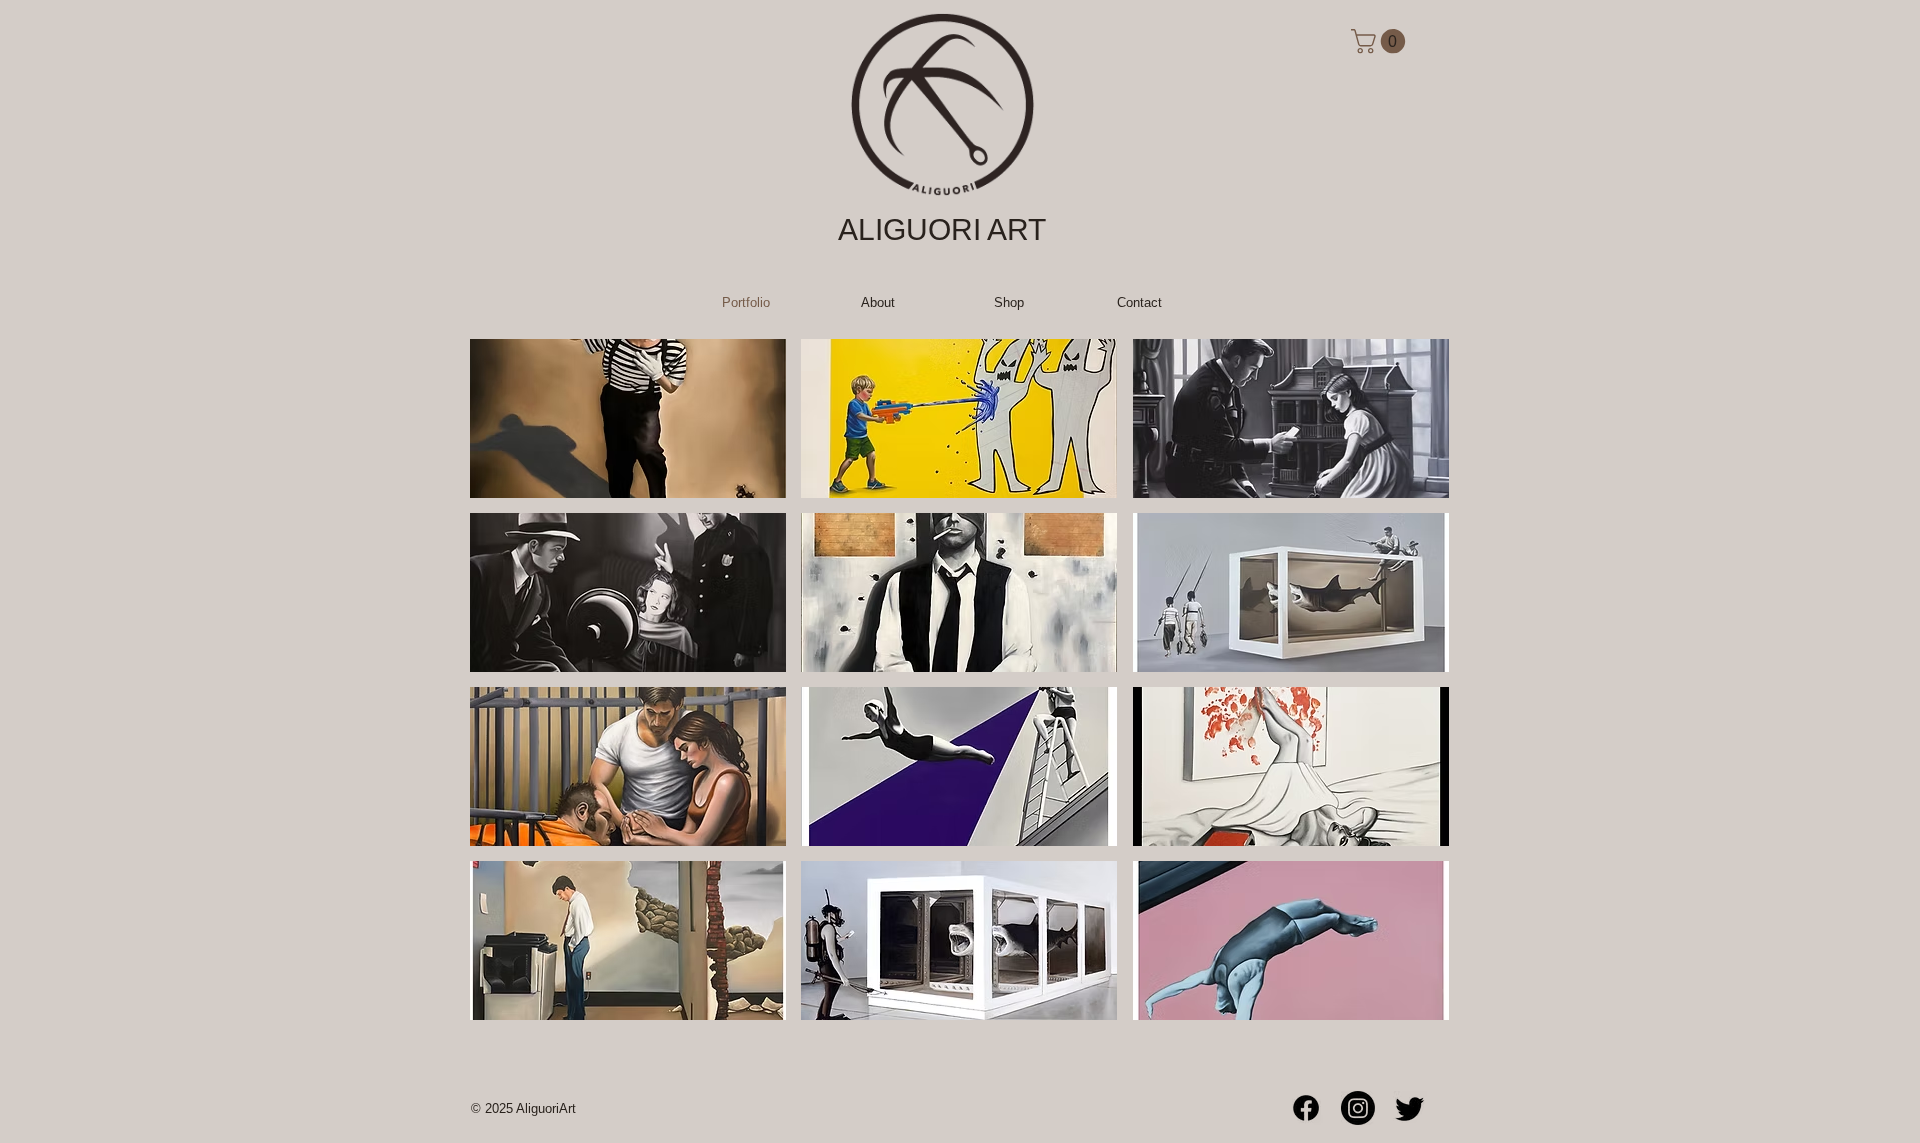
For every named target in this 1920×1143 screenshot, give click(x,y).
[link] (1381, 41)
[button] (628, 418)
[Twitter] (1410, 1108)
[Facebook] (1306, 1108)
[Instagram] (1358, 1108)
